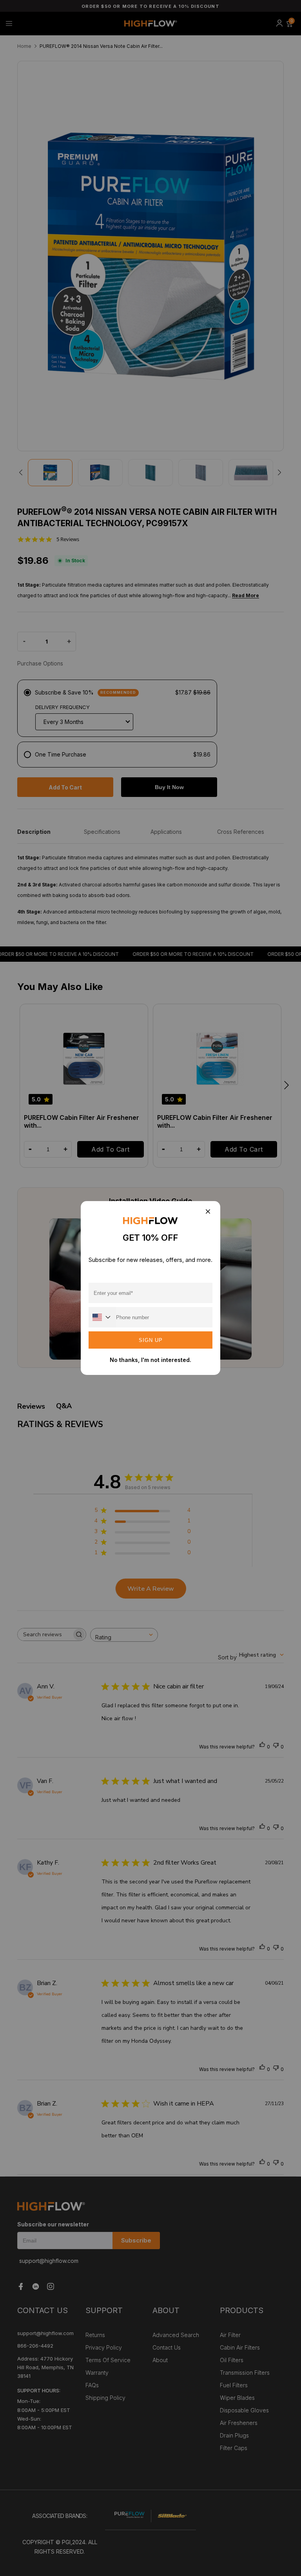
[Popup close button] (208, 1212)
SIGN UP (151, 1340)
